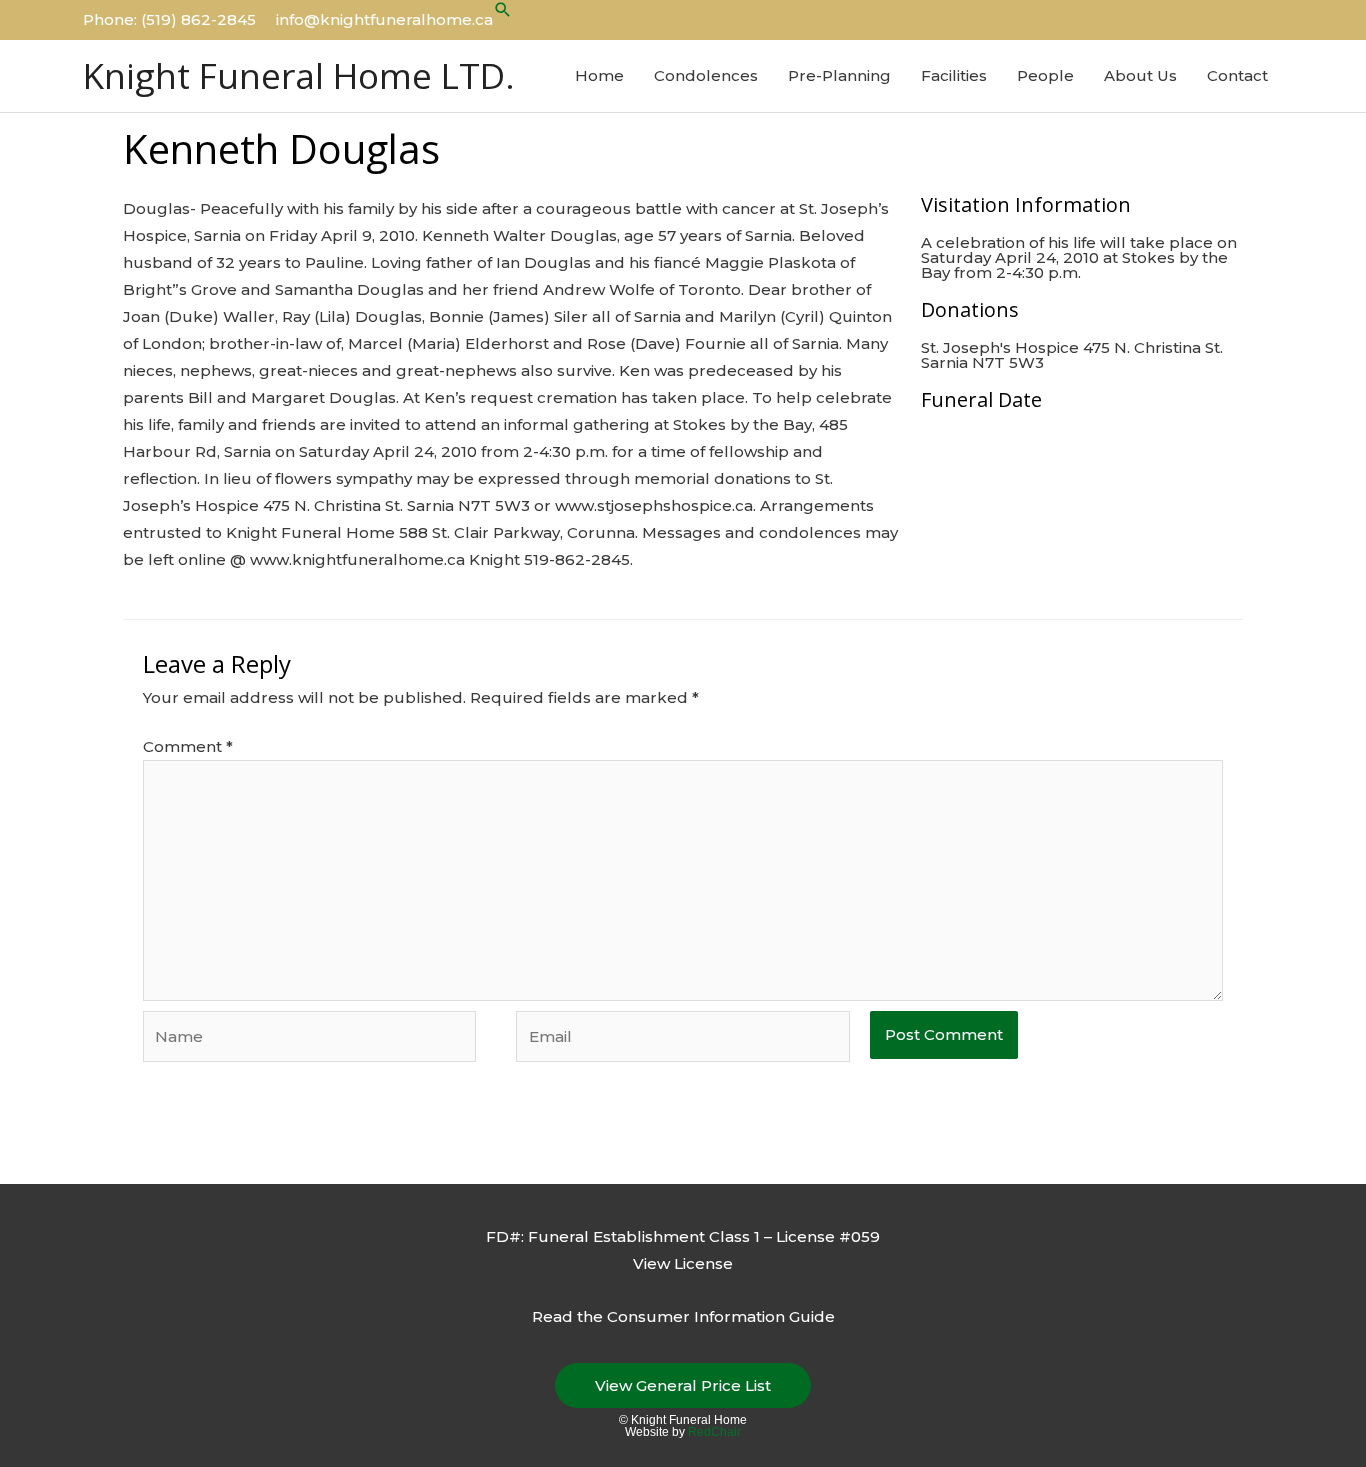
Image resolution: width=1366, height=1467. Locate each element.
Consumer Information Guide (721, 1316)
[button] (503, 9)
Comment (188, 746)
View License (683, 1263)
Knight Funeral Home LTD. (299, 75)
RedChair (714, 1432)
